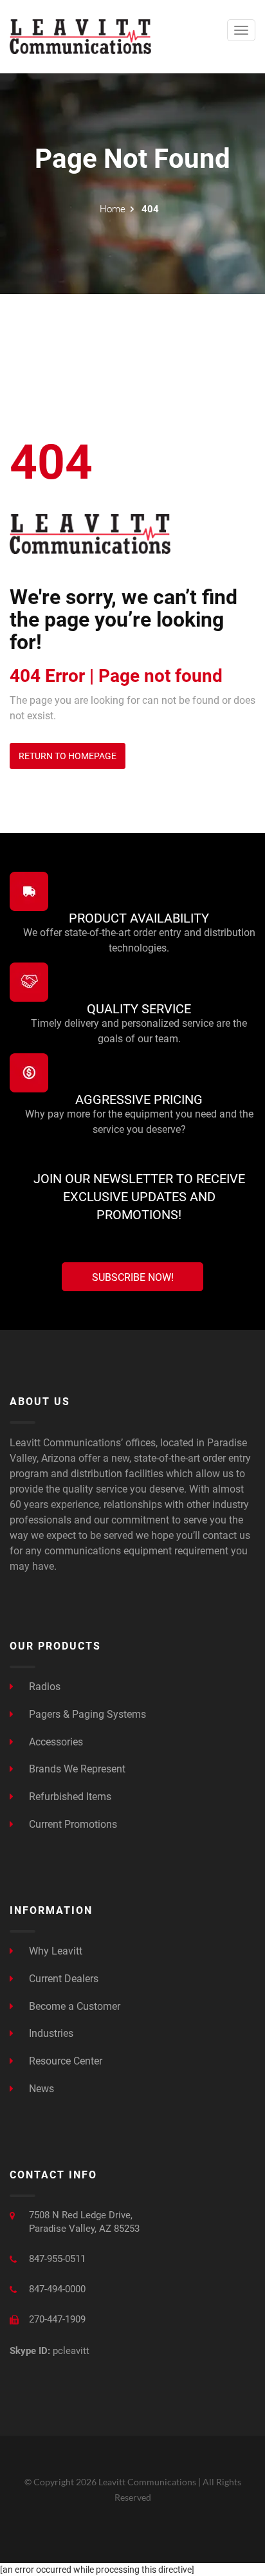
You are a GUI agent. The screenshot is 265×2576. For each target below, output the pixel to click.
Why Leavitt (54, 1951)
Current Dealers (62, 1979)
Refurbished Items (69, 1797)
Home (113, 209)
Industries (50, 2033)
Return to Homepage (68, 756)
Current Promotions (72, 1824)
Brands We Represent (76, 1769)
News (40, 2089)
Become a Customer (73, 2006)
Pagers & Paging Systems (86, 1714)
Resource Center (64, 2061)
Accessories (55, 1742)
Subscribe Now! (133, 1277)
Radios (43, 1687)
